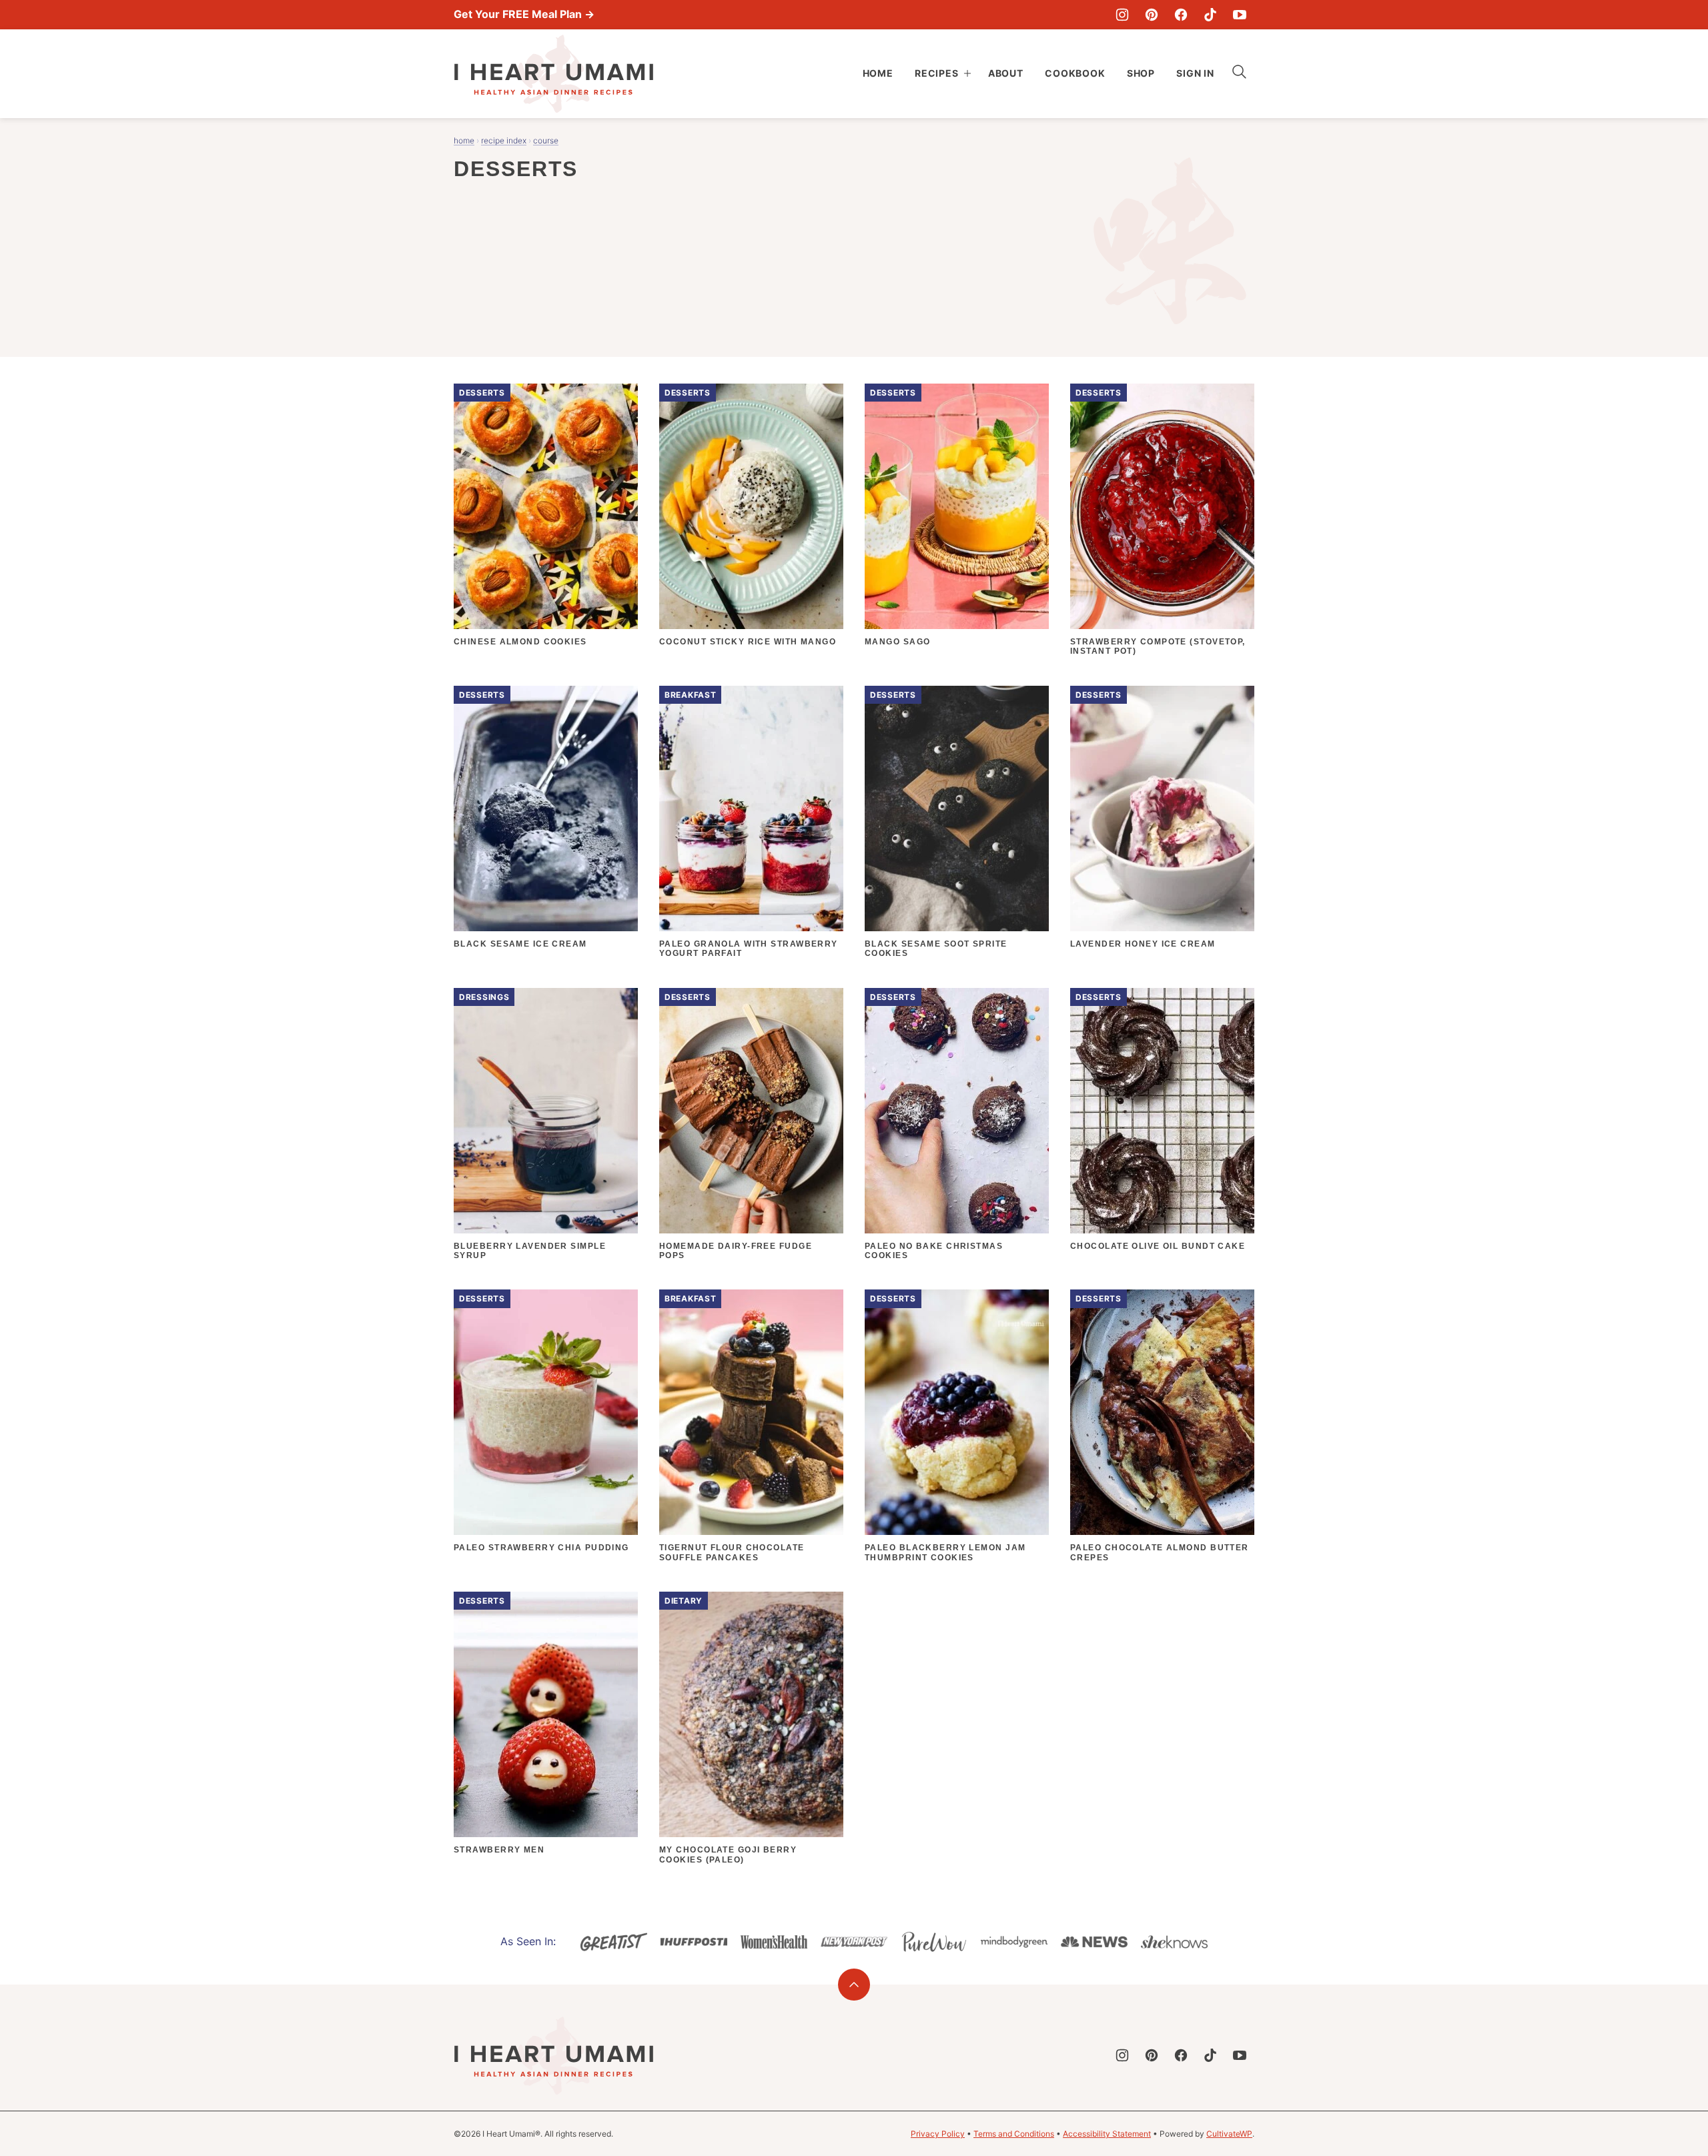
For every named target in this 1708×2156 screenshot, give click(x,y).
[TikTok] (1210, 15)
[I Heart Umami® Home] (554, 74)
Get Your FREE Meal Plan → (524, 14)
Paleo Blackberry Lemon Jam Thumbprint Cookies (945, 1552)
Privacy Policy (938, 2134)
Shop (1141, 73)
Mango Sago (897, 642)
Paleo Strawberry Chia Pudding (541, 1548)
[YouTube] (1240, 15)
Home (878, 73)
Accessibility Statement (1107, 2134)
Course (546, 140)
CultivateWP (1229, 2134)
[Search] (1240, 72)
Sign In (1195, 73)
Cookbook (1075, 73)
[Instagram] (1122, 15)
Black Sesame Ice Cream (520, 944)
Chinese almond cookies (520, 642)
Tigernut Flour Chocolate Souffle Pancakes (732, 1552)
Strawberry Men (499, 1850)
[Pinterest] (1152, 15)
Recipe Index (504, 140)
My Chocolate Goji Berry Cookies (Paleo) (728, 1854)
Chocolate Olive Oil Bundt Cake (1158, 1246)
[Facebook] (1181, 15)
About (1006, 73)
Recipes (937, 73)
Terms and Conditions (1014, 2134)
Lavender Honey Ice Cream (1143, 944)
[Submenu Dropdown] (967, 73)
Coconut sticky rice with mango (748, 642)
